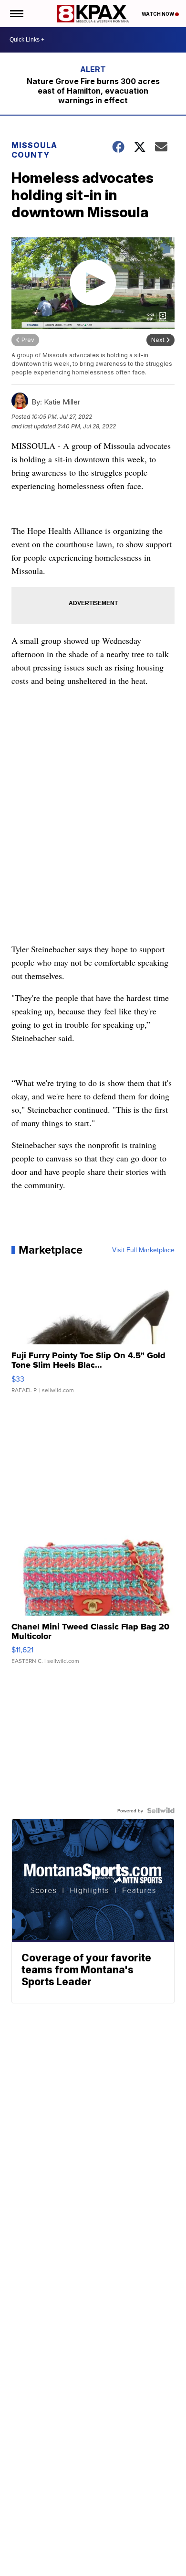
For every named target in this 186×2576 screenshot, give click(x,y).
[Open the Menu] (16, 14)
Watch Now (158, 14)
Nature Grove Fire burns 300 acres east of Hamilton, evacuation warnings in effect (93, 91)
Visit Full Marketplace (143, 1250)
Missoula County (34, 150)
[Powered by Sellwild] (161, 1810)
